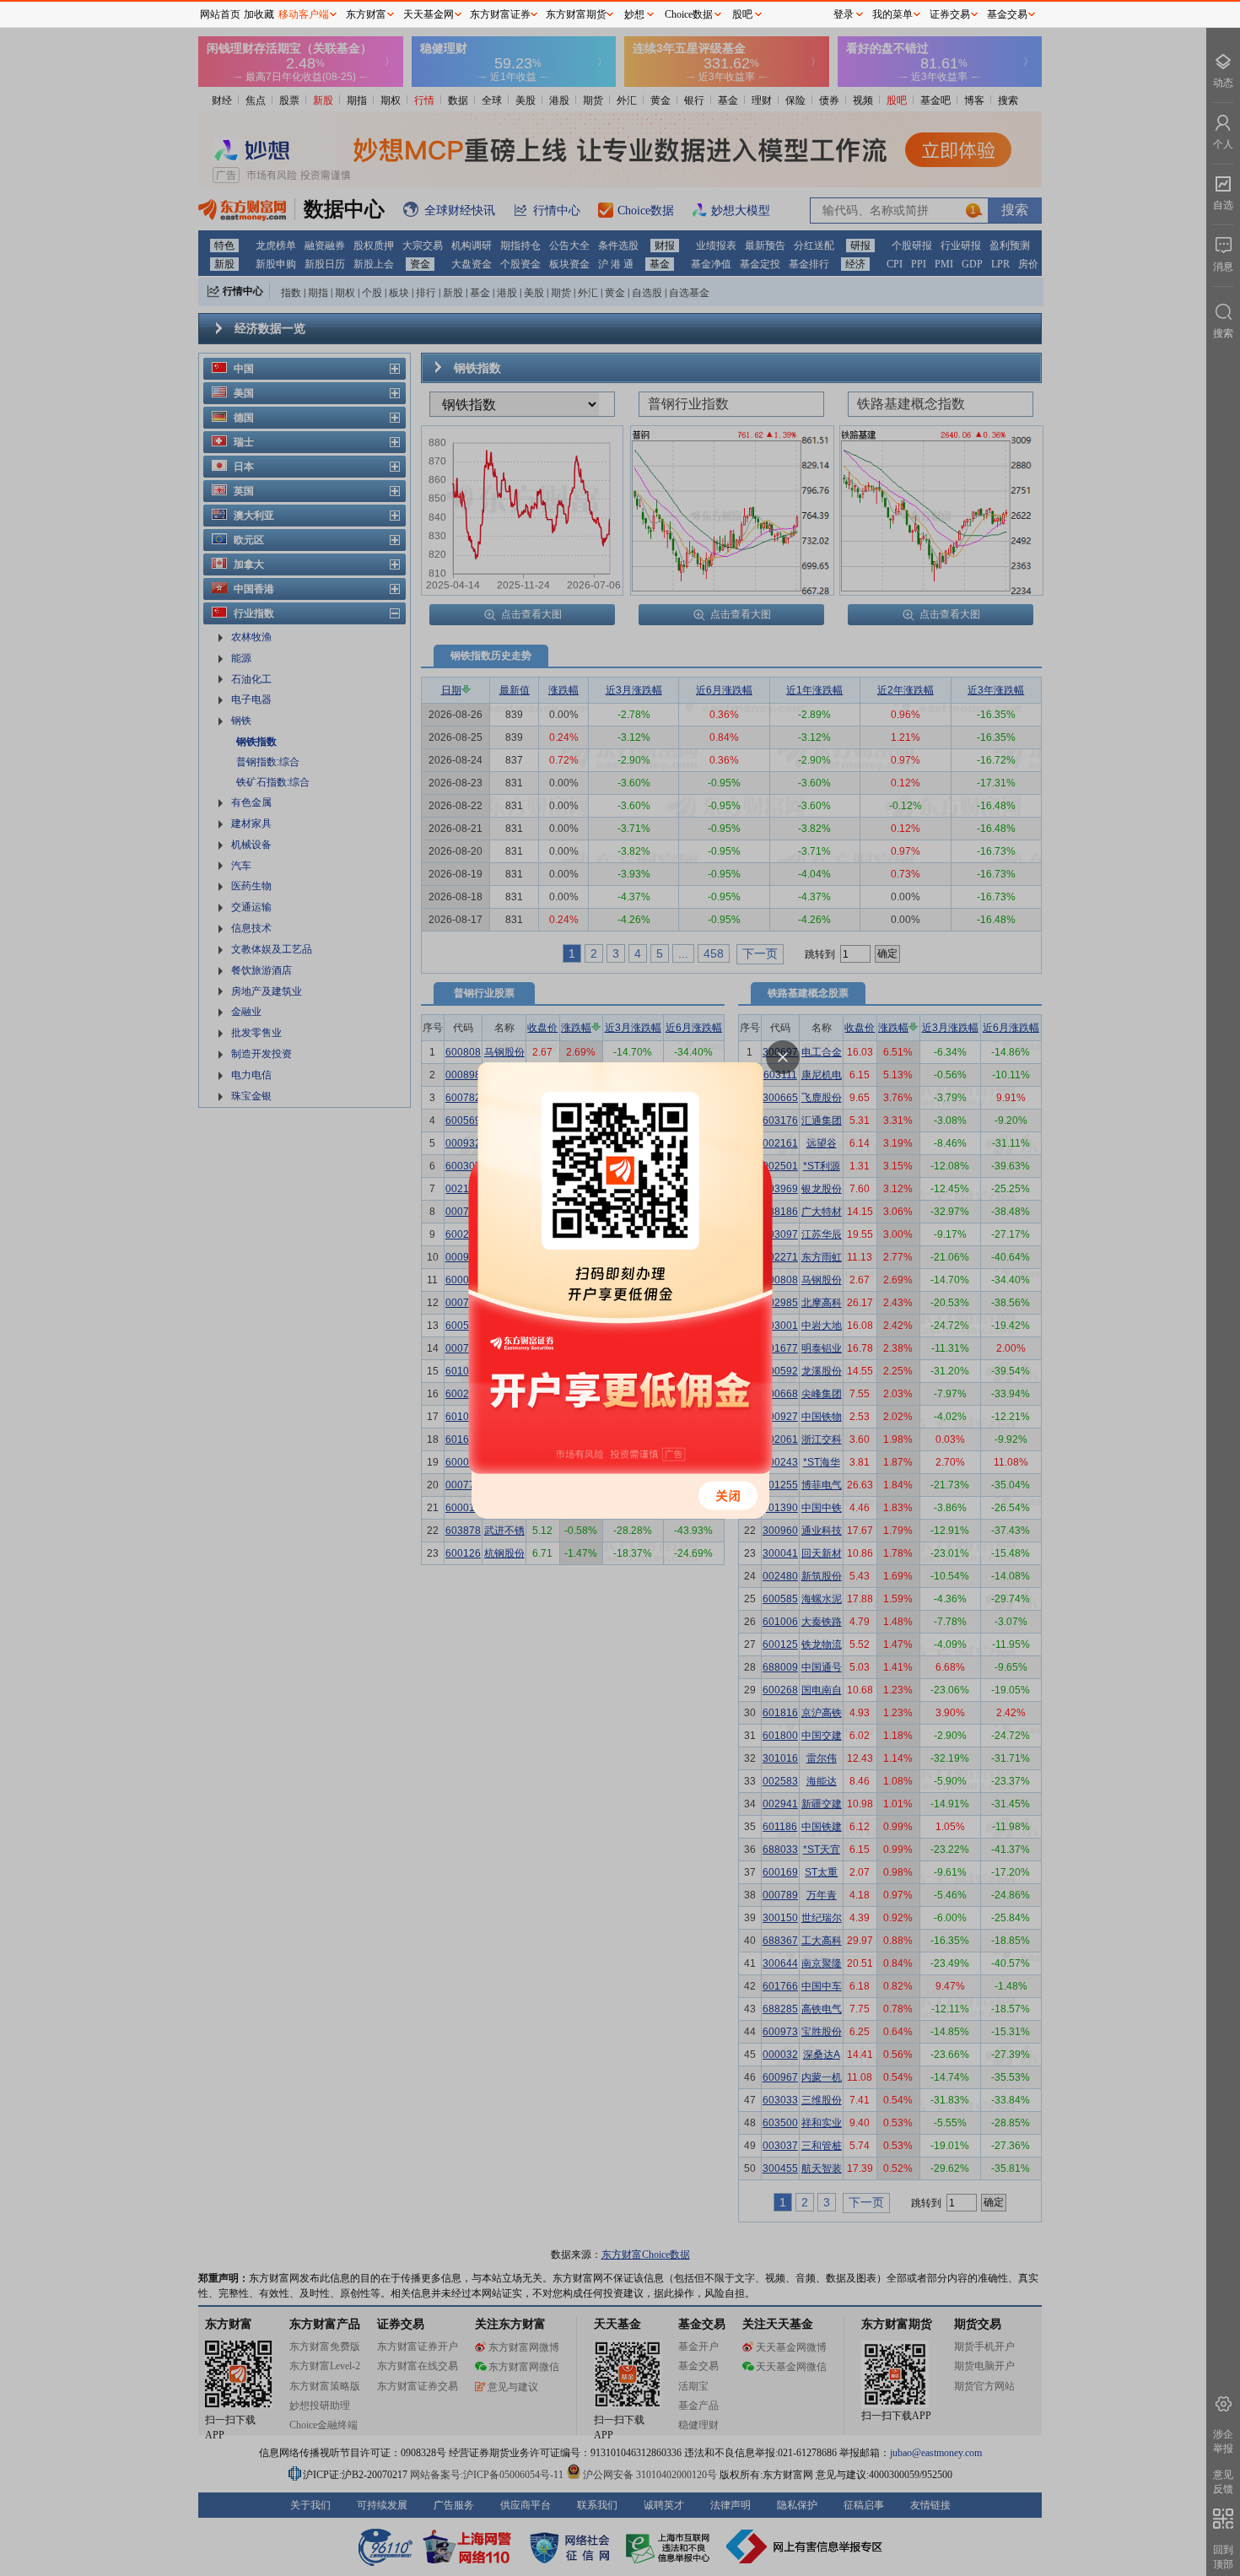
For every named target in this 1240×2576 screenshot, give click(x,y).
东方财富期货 (576, 14)
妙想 (634, 14)
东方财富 (366, 14)
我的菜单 (892, 14)
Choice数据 (689, 14)
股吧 (742, 14)
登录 (844, 14)
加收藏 (259, 14)
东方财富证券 (500, 14)
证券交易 (950, 14)
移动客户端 (304, 14)
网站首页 (220, 14)
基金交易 (1007, 14)
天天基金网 (429, 14)
